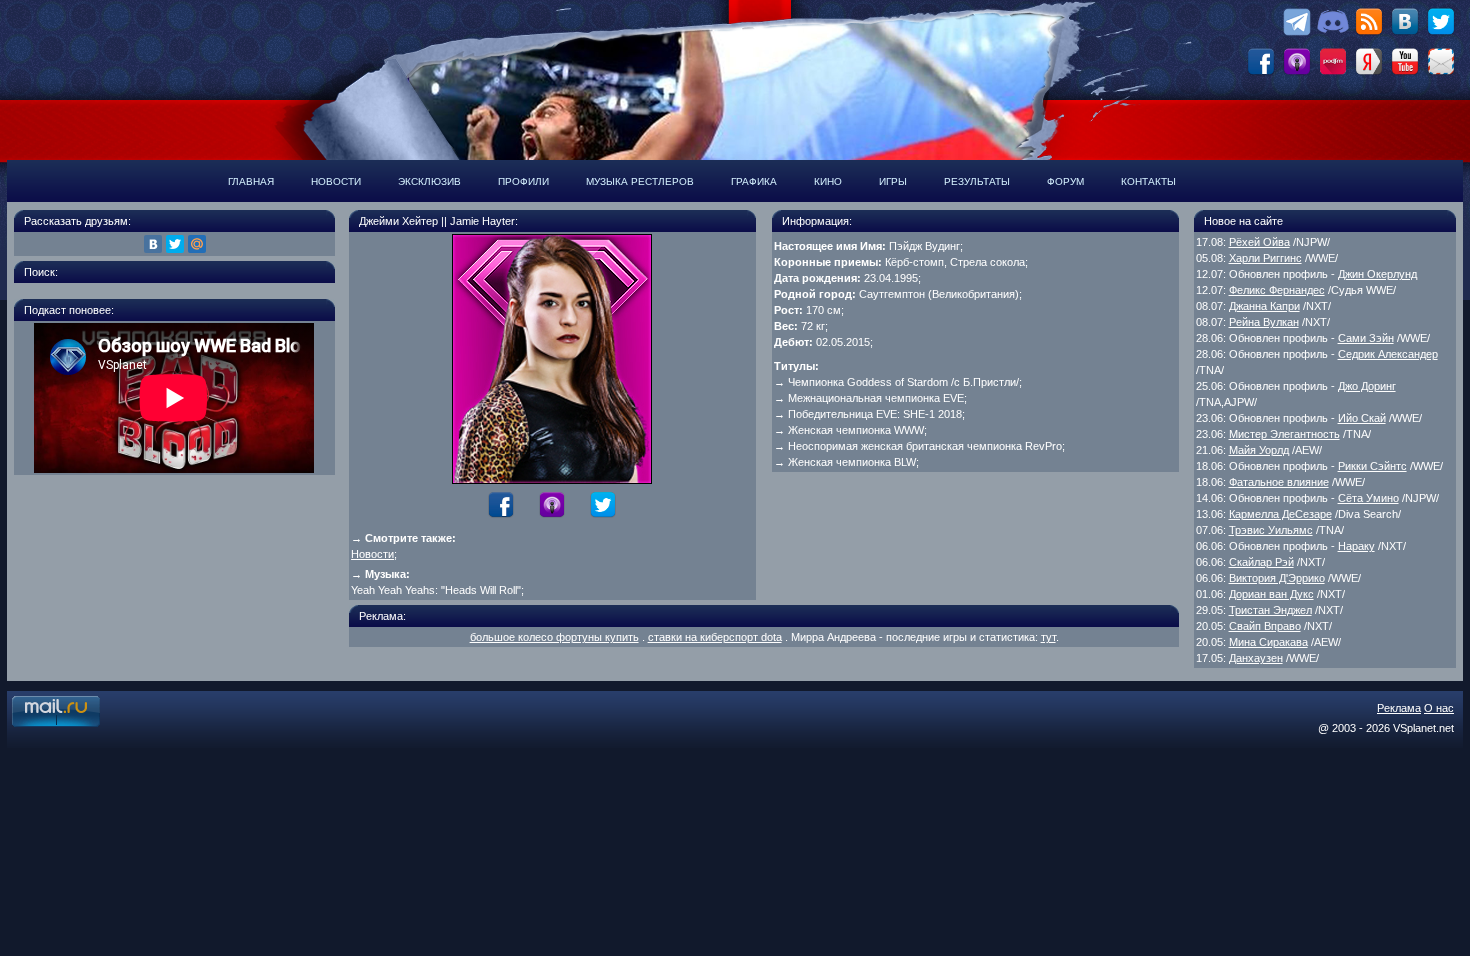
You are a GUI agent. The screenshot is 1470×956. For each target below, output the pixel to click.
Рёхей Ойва (1259, 242)
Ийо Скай (1362, 418)
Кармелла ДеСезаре (1280, 514)
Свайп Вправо (1265, 626)
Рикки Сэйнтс (1372, 466)
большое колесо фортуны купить (554, 637)
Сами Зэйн (1366, 338)
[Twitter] (175, 244)
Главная (251, 181)
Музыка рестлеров (640, 181)
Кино (828, 181)
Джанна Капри (1264, 306)
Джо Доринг (1367, 386)
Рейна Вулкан (1264, 322)
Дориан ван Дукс (1271, 594)
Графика (754, 181)
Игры (893, 181)
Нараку (1356, 546)
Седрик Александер (1388, 354)
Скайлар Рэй (1261, 562)
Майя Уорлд (1259, 450)
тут (1048, 637)
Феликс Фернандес (1277, 290)
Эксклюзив (429, 181)
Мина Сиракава (1268, 642)
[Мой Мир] (197, 244)
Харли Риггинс (1265, 258)
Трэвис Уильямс (1271, 530)
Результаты (977, 181)
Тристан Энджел (1270, 610)
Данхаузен (1256, 658)
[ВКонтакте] (153, 244)
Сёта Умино (1368, 498)
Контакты (1148, 181)
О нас (1439, 708)
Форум (1065, 181)
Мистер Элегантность (1284, 434)
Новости (336, 181)
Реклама (1399, 708)
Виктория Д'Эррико (1277, 578)
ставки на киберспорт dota (715, 637)
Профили (523, 181)
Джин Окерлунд (1377, 274)
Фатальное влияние (1279, 482)
